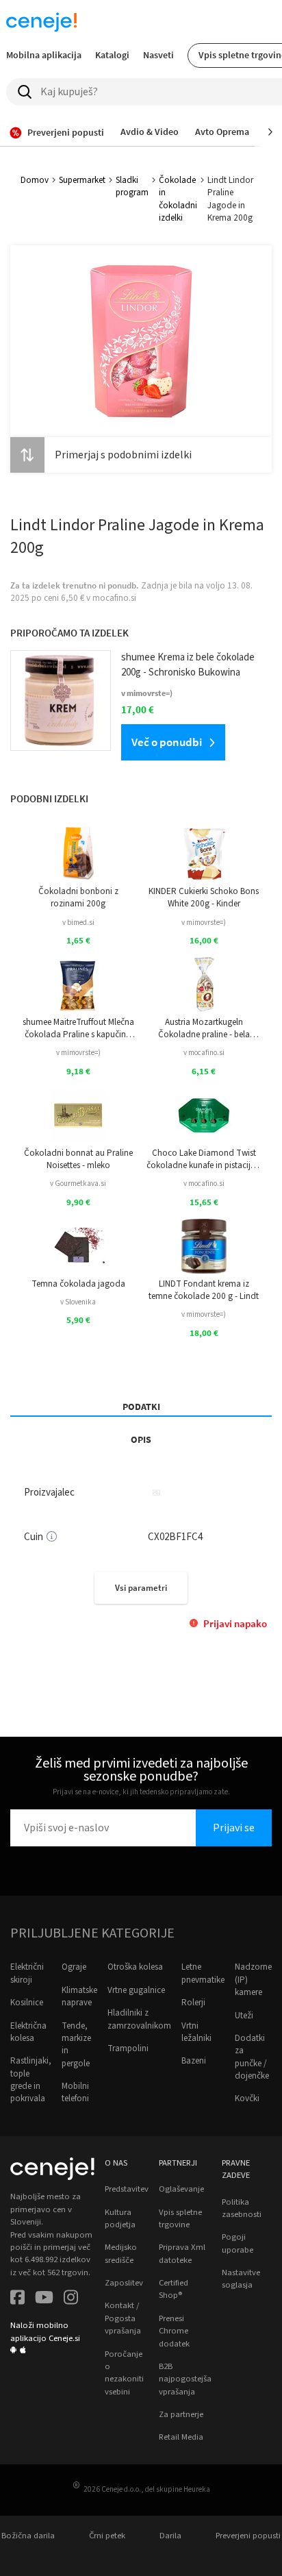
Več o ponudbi (167, 742)
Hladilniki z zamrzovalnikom (139, 2019)
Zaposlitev (124, 2283)
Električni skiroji (27, 1973)
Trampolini (128, 2048)
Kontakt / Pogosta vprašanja (123, 2318)
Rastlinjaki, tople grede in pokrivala (31, 2080)
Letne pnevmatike (203, 1973)
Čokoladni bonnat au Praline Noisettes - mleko (78, 1159)
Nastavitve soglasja (241, 2279)
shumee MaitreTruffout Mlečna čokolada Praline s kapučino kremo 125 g (78, 1029)
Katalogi (112, 55)
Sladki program (132, 186)
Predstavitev (127, 2189)
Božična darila (28, 2536)
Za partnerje (181, 2414)
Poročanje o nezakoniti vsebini (124, 2373)
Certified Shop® (174, 2289)
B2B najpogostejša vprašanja (185, 2379)
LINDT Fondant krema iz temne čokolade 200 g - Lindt (204, 1290)
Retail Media (181, 2437)
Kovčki (247, 2098)
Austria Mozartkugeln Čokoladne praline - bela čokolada (204, 1029)
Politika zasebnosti (242, 2208)
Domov (35, 180)
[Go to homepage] (41, 22)
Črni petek (107, 2536)
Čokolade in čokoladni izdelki (178, 199)
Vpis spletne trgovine (180, 2218)
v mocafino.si (204, 1053)
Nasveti (158, 55)
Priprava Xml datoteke (182, 2253)
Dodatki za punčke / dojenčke (252, 2057)
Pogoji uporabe (238, 2243)
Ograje (74, 1967)
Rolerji (193, 2003)
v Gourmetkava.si (78, 1184)
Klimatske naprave (79, 1996)
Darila (170, 2536)
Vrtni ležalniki (196, 2032)
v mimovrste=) (204, 922)
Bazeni (194, 2061)
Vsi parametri (141, 1588)
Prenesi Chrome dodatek (174, 2331)
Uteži (244, 2016)
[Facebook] (17, 2299)
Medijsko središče (121, 2253)
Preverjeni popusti (248, 2536)
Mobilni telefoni (75, 2092)
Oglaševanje (181, 2189)
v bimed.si (78, 922)
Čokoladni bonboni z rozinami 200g (78, 897)
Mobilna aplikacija (44, 55)
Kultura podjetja (120, 2218)
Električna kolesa (28, 2032)
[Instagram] (71, 2299)
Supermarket (82, 180)
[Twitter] (44, 2299)
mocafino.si (114, 598)
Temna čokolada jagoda (78, 1284)
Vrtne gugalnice (136, 1990)
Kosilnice (27, 2003)
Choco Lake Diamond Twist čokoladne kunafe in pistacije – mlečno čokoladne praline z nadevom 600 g (204, 1160)
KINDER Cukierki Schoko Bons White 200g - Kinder (204, 897)
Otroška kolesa (135, 1967)
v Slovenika (78, 1302)
